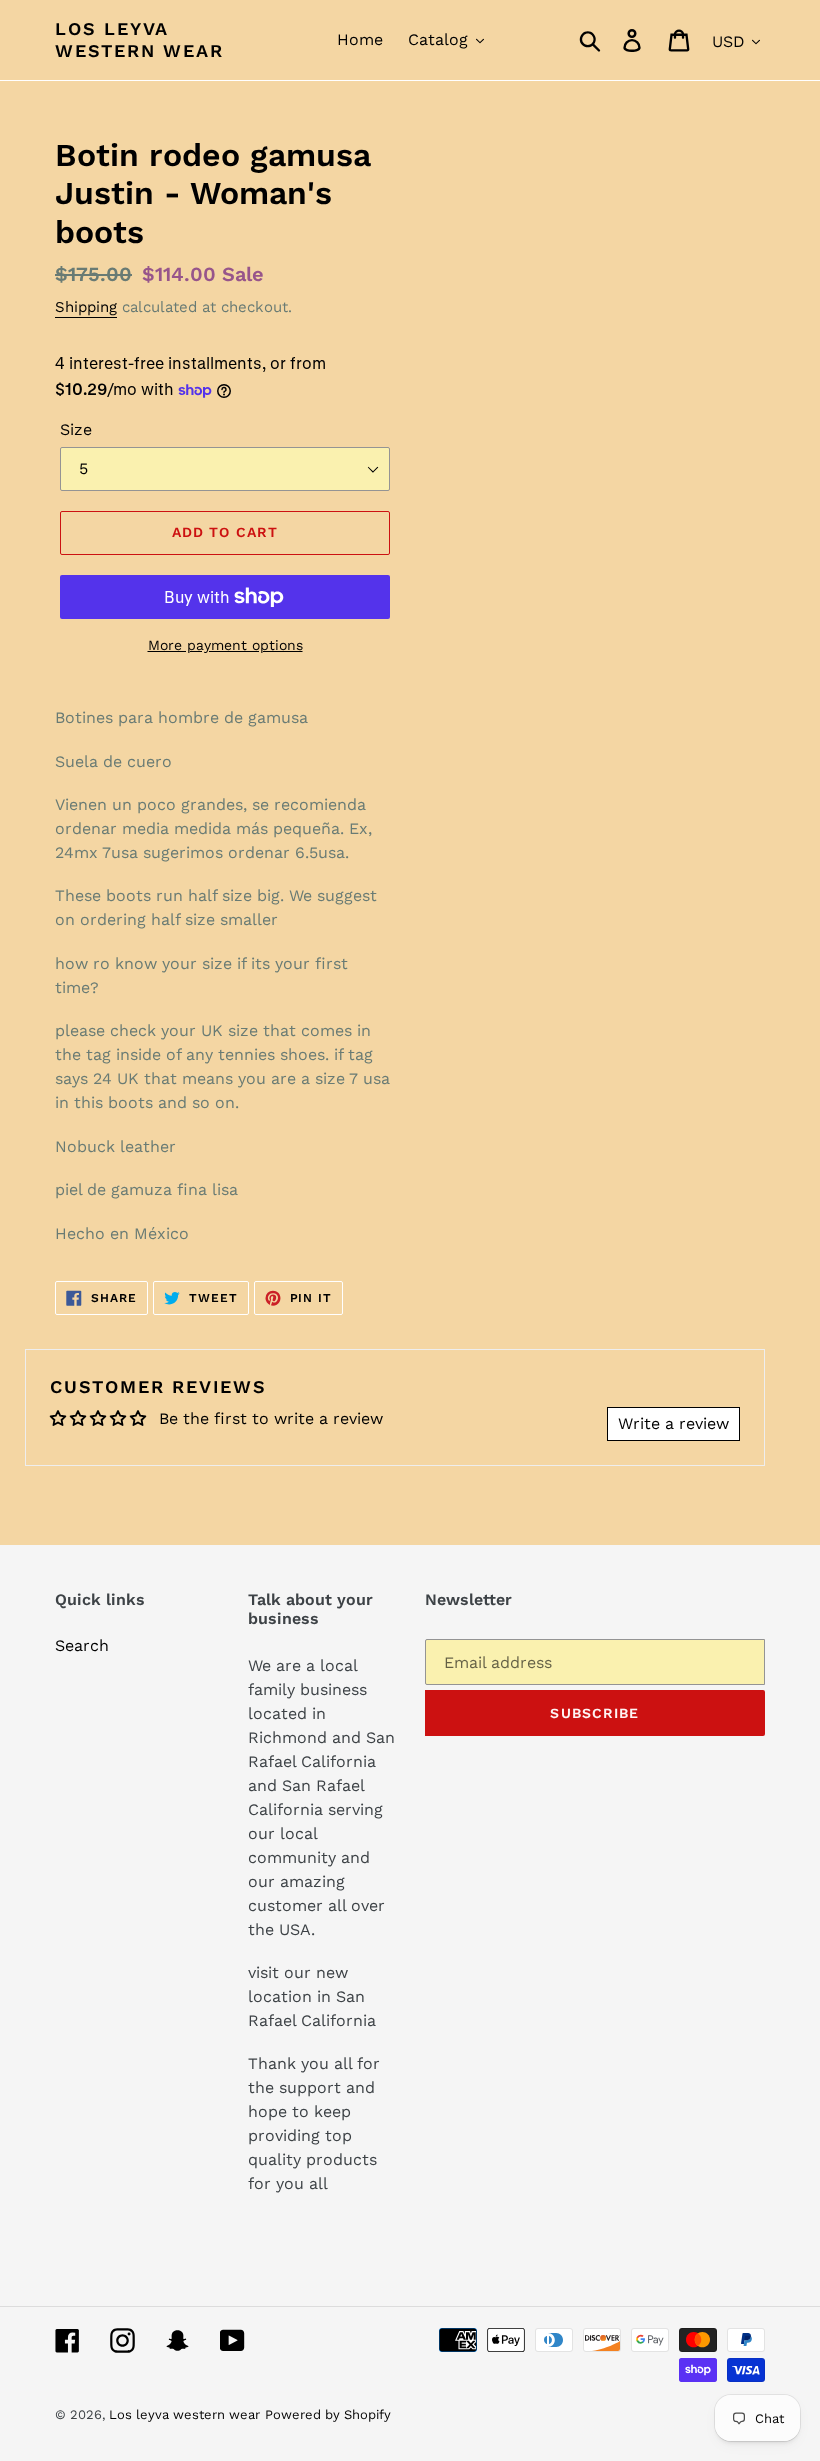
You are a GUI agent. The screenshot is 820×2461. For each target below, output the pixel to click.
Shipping (86, 307)
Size (76, 429)
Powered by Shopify (328, 2414)
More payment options (225, 645)
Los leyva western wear (139, 39)
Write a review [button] (673, 1423)
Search (82, 1645)
